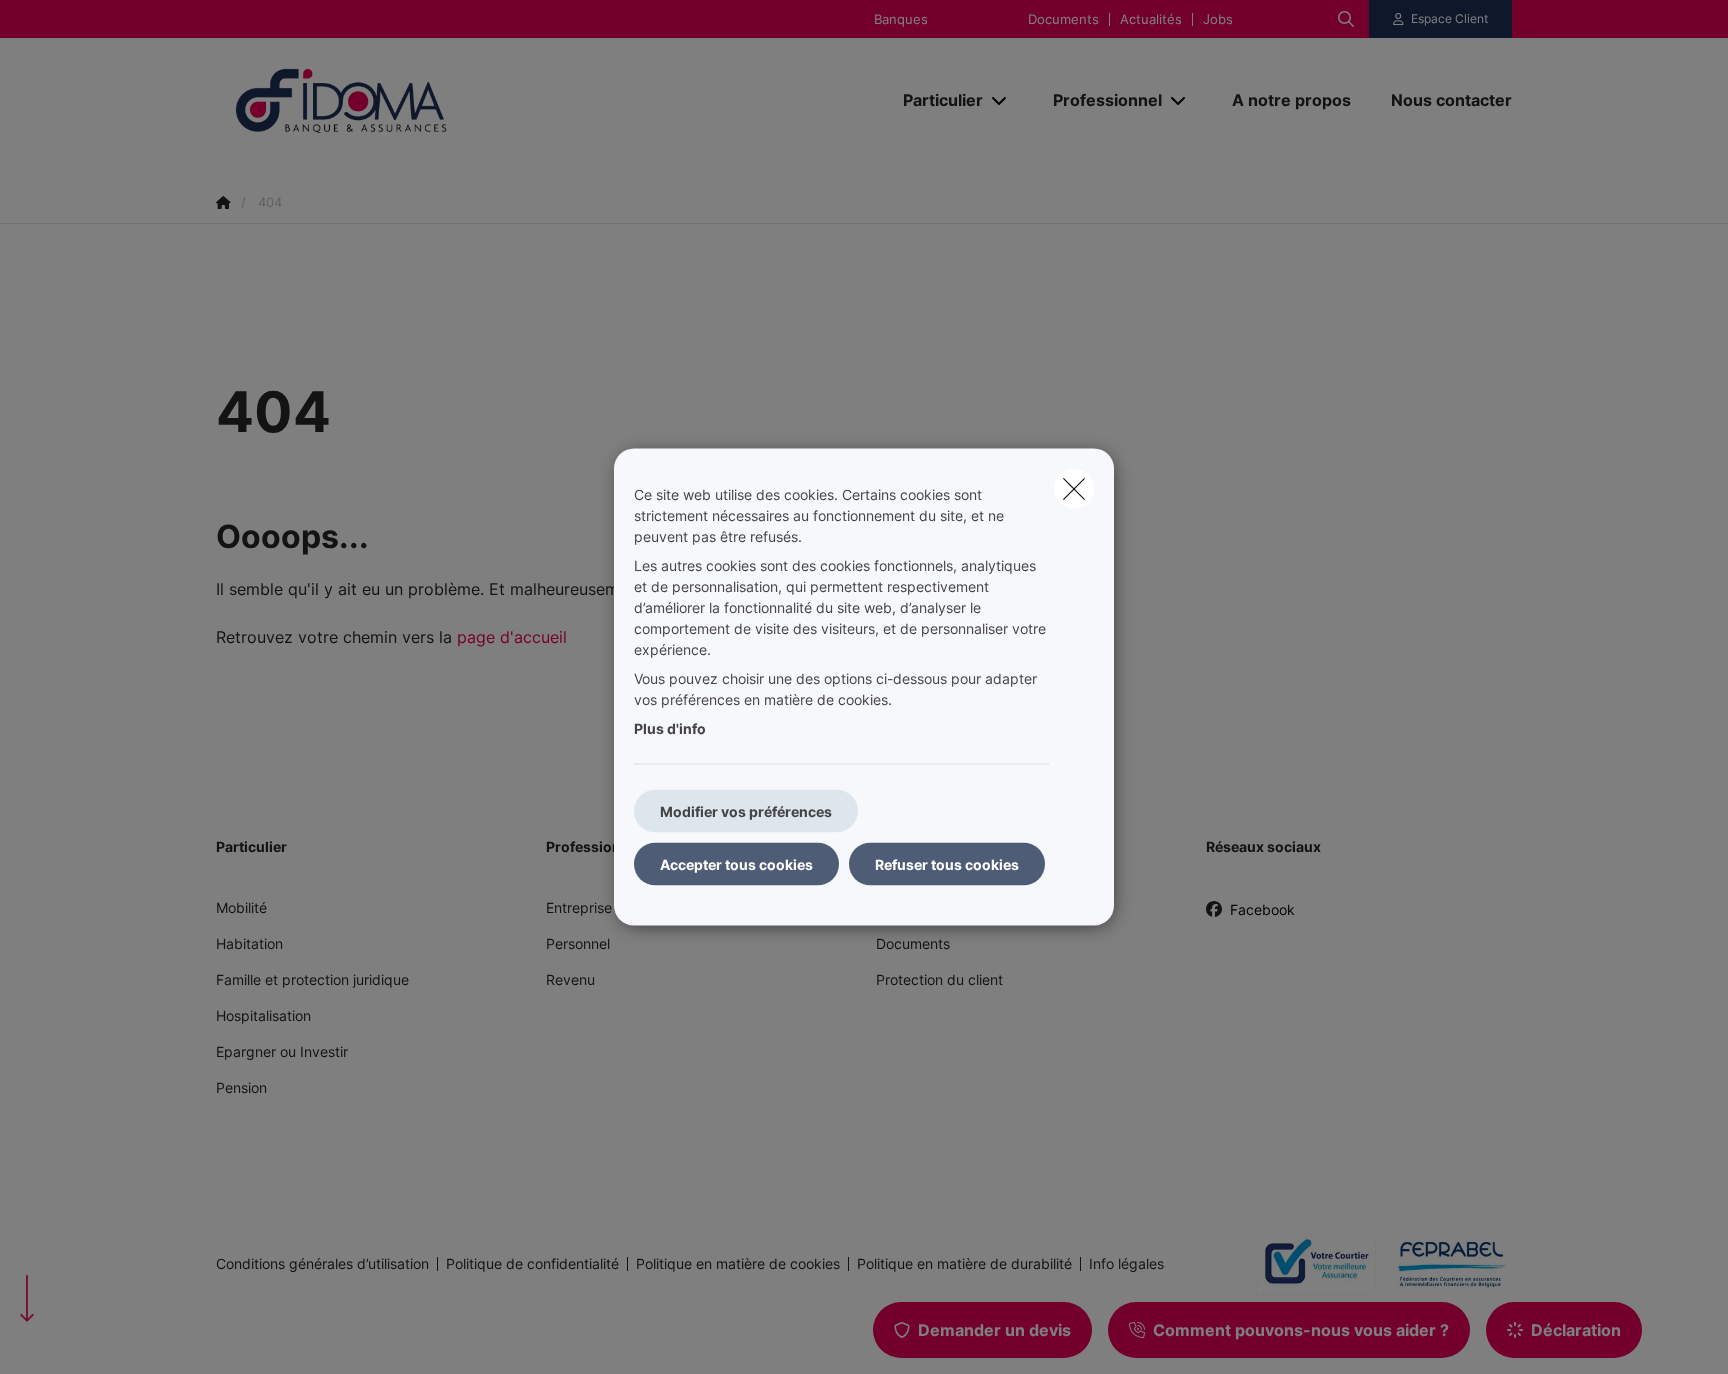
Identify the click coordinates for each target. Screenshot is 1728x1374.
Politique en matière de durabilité (964, 1264)
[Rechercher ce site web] (1346, 19)
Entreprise (579, 907)
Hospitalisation (263, 1015)
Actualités (1151, 19)
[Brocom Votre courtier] (1308, 1263)
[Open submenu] (1000, 100)
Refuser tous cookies (947, 864)
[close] (1074, 489)
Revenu (570, 979)
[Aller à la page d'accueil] (416, 100)
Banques (901, 19)
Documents (1063, 19)
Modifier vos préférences (746, 811)
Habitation (249, 943)
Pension (241, 1087)
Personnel (578, 943)
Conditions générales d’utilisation (322, 1264)
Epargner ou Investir (282, 1051)
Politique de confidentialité (532, 1264)
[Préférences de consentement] (79, 1335)
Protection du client (939, 979)
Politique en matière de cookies (738, 1264)
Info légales (1126, 1264)
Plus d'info (670, 728)
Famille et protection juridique (312, 979)
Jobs (1218, 19)
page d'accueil (512, 637)
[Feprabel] (1444, 1264)
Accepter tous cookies (736, 864)
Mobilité (241, 907)
